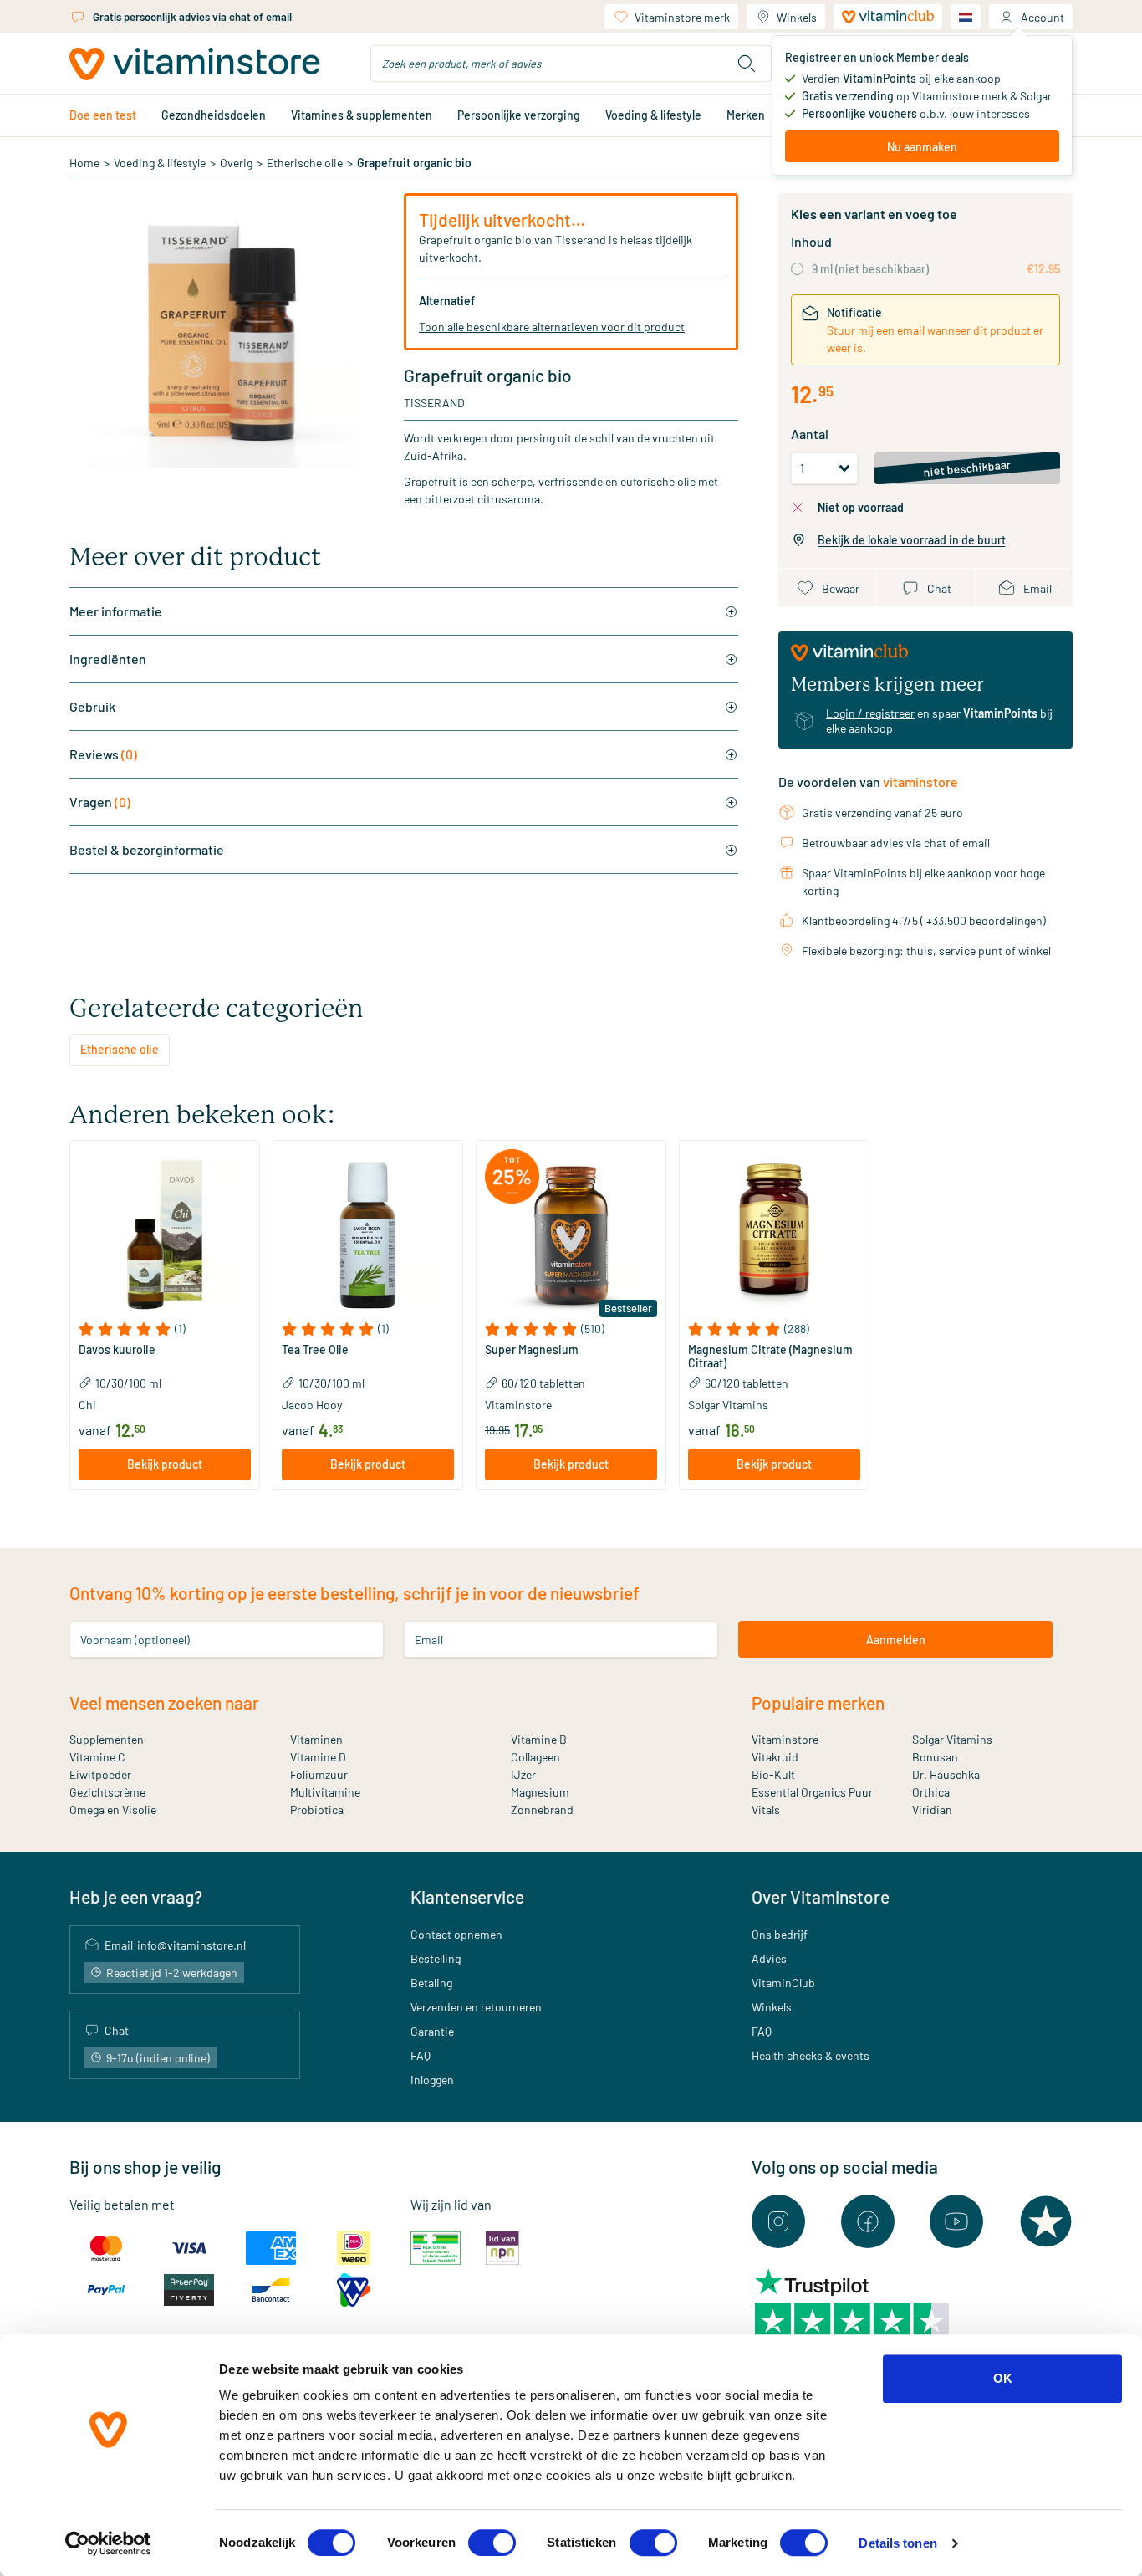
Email (429, 1640)
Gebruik (92, 706)
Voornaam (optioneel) (135, 1640)
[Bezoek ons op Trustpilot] (1046, 2221)
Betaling (431, 1983)
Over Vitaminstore (821, 1896)
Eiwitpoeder (100, 1774)
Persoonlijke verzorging (519, 115)
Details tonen (897, 2543)
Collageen (535, 1757)
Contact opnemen (456, 1934)
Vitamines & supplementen (362, 115)
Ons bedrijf (780, 1934)
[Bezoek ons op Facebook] (868, 2221)
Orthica (931, 1792)
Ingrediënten (108, 659)
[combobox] (571, 64)
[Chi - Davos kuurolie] (165, 1235)
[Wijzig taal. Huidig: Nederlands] (966, 17)
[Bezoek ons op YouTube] (956, 2221)
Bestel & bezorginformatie (147, 849)
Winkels (797, 17)
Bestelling (436, 1958)
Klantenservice (467, 1896)
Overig (236, 163)
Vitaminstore (785, 1739)
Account (1043, 17)
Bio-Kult (773, 1774)
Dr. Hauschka (946, 1774)
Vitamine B (539, 1739)
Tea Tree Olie (315, 1350)
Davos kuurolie (117, 1350)
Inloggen (432, 2080)
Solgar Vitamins (952, 1739)
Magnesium (540, 1792)
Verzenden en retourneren (476, 2007)
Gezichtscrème (107, 1792)
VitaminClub (783, 1983)
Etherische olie (305, 163)
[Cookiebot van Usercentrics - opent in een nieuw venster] (108, 2543)
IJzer (523, 1774)
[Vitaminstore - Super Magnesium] (571, 1235)
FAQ (421, 2055)
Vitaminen (316, 1739)
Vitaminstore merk (682, 17)
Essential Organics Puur (812, 1792)
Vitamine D (318, 1757)
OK (1003, 2378)
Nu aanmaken (922, 147)
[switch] (492, 2543)
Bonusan (935, 1757)
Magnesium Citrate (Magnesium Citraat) (770, 1357)
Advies (769, 1958)
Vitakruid (775, 1757)
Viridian (932, 1809)
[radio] (797, 269)
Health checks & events (811, 2055)
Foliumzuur (319, 1774)
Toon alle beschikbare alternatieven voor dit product (552, 327)
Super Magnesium (532, 1350)
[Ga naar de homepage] (195, 64)
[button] (165, 1329)
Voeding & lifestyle (653, 115)
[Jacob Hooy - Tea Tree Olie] (368, 1235)
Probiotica (317, 1809)
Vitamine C (97, 1757)
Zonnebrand (542, 1809)
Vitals (766, 1809)
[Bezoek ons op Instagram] (778, 2221)
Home (84, 163)
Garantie (432, 2031)
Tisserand (434, 403)
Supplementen (107, 1739)
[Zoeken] (747, 64)
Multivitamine (325, 1792)
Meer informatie (116, 611)
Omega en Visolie (113, 1809)
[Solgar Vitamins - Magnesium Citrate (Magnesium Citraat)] (774, 1235)
